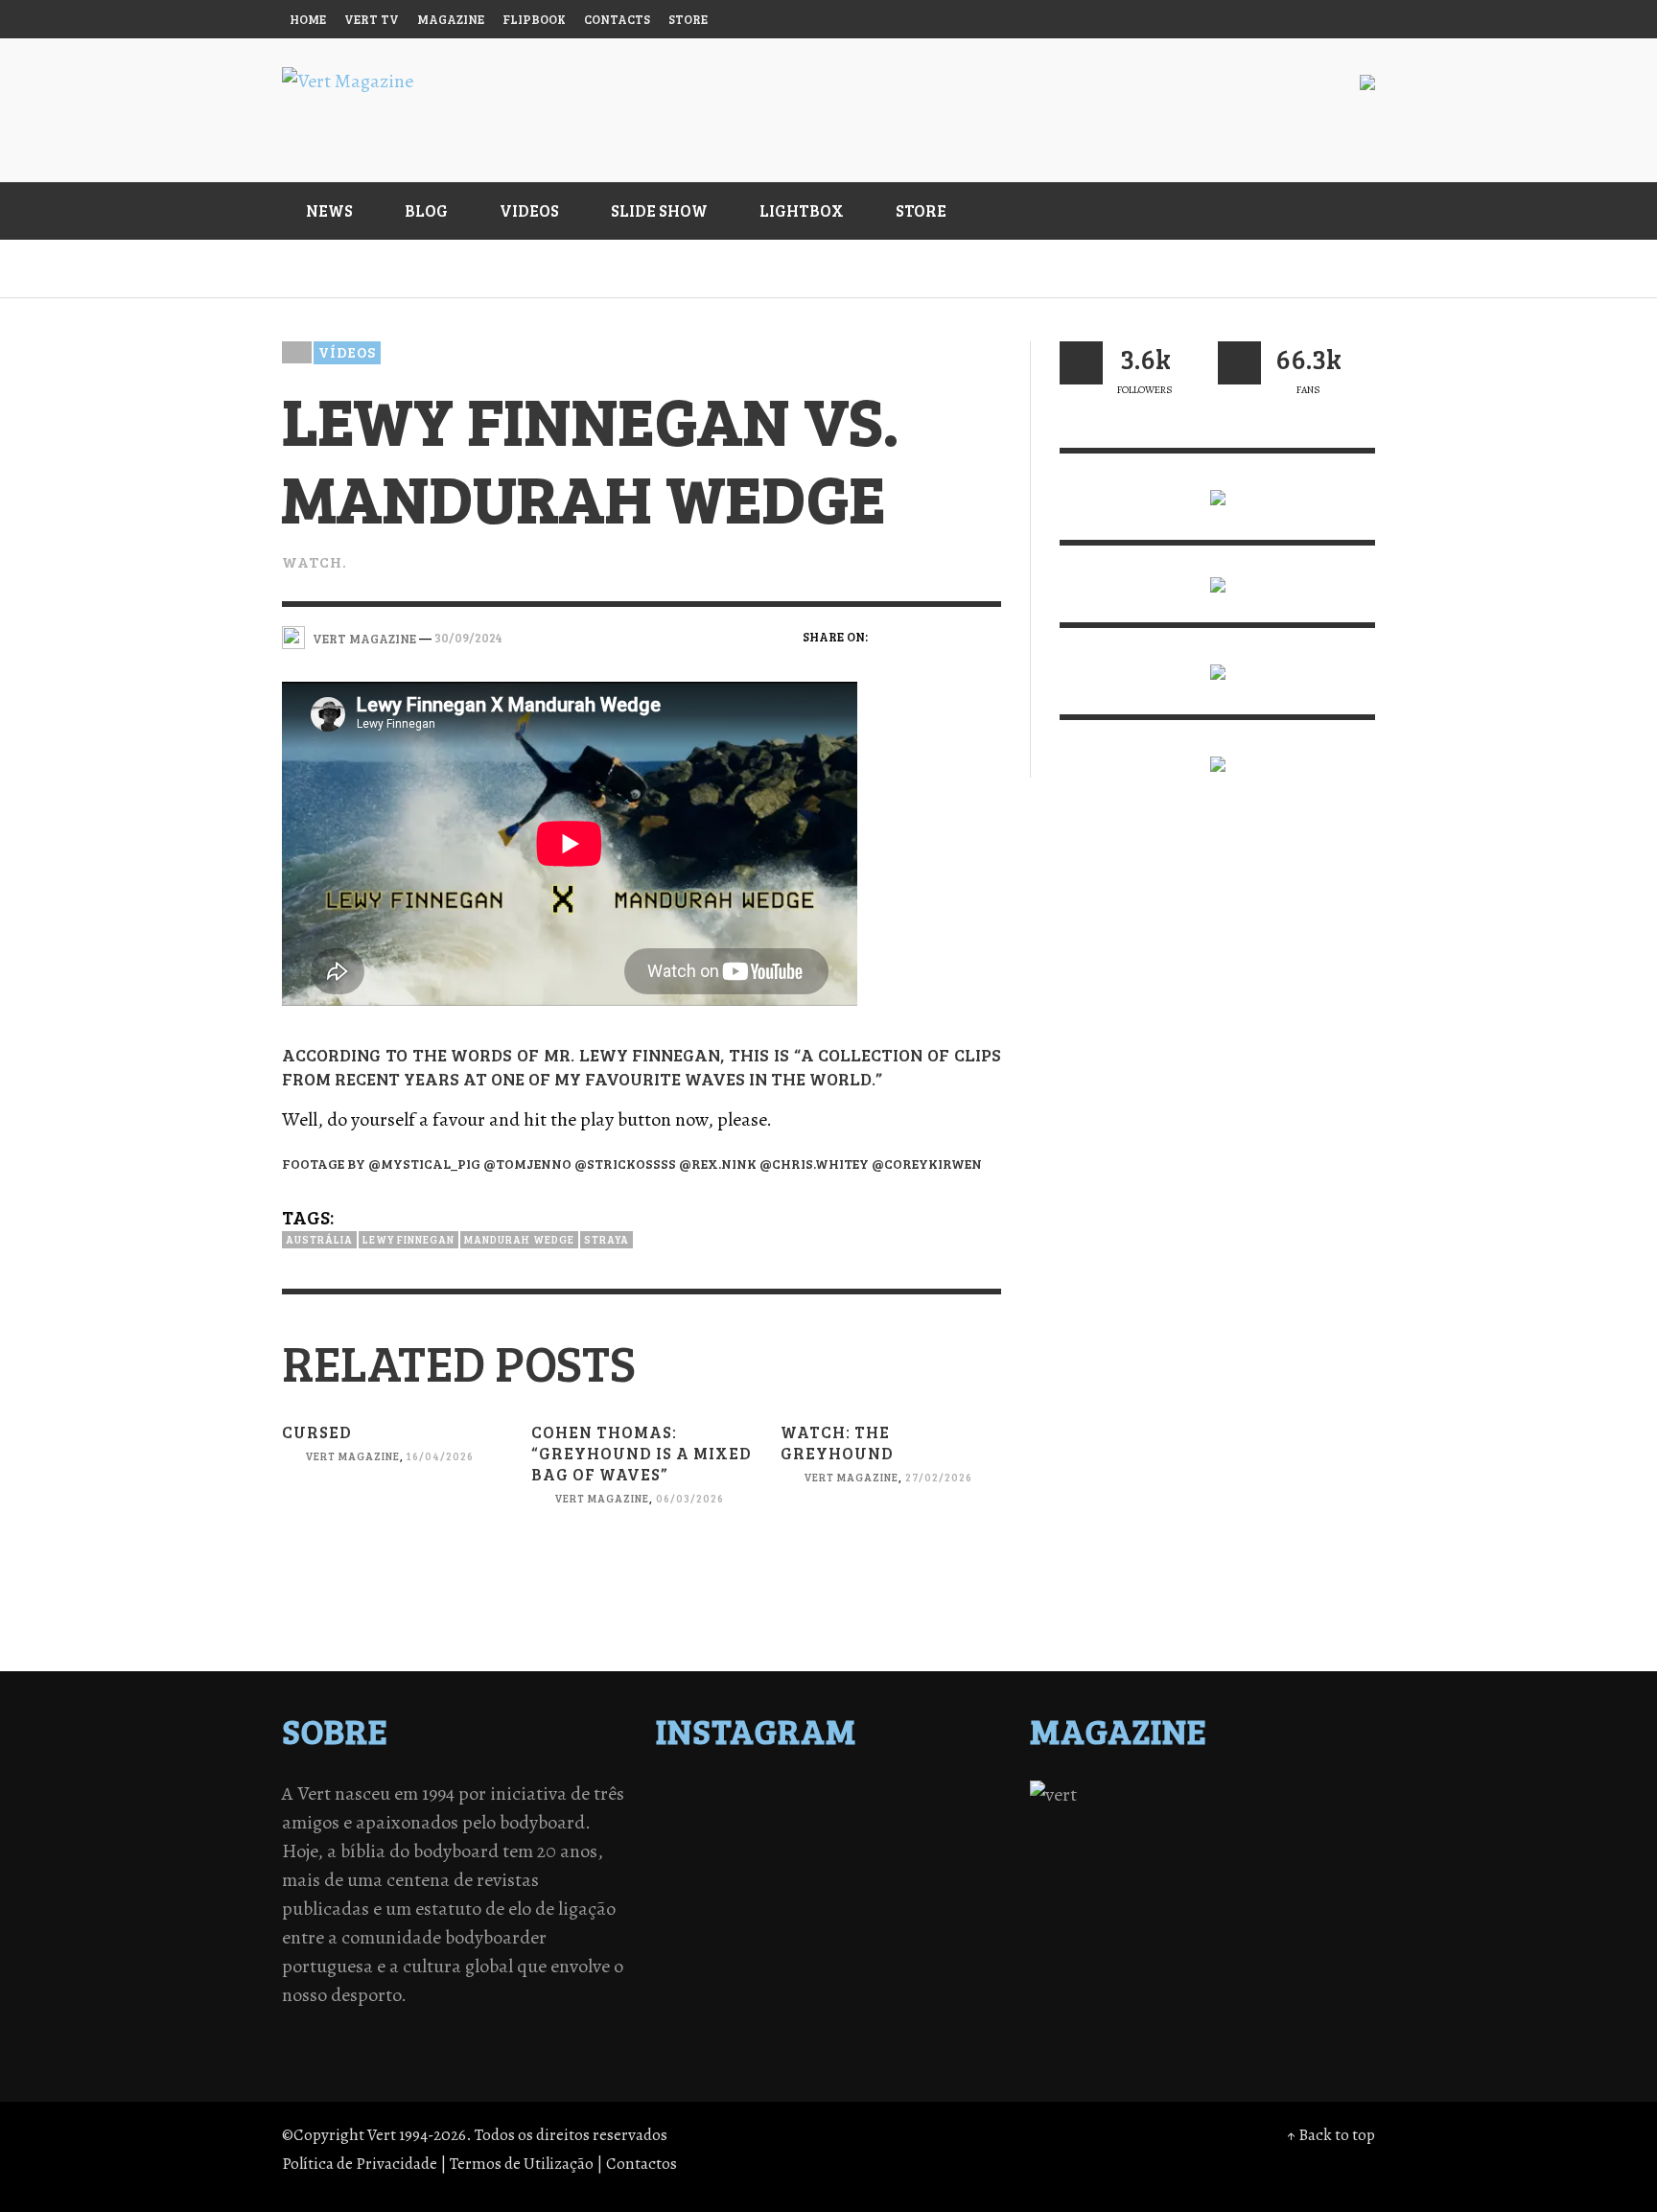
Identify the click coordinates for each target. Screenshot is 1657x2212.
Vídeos (347, 352)
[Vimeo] (1280, 19)
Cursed (317, 1432)
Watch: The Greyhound (837, 1443)
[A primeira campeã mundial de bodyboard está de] (871, 1797)
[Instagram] (1206, 19)
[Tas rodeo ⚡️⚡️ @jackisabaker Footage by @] (703, 1897)
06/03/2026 (690, 1498)
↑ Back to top (1331, 2135)
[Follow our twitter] (1081, 363)
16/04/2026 (440, 1456)
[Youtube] (1317, 19)
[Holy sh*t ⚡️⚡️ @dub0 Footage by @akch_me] (703, 1797)
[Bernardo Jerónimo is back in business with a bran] (703, 1822)
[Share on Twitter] (922, 636)
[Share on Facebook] (888, 636)
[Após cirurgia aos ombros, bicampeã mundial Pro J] (871, 1822)
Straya (607, 1239)
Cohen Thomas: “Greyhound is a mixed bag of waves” (642, 1453)
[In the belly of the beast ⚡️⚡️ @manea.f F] (871, 1847)
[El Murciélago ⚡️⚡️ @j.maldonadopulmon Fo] (703, 1847)
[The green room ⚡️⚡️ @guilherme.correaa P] (787, 1847)
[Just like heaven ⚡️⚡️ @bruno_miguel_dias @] (871, 1872)
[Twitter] (1244, 19)
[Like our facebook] (1239, 363)
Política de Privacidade (360, 2164)
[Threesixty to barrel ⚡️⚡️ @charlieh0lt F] (955, 1897)
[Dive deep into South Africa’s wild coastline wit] (787, 1897)
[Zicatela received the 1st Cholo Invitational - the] (955, 1822)
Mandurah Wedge (519, 1239)
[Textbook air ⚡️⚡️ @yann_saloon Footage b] (955, 1797)
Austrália (319, 1239)
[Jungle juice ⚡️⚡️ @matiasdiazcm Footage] (955, 1872)
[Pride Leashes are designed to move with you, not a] (871, 1897)
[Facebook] (1170, 19)
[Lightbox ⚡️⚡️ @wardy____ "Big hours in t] (787, 1872)
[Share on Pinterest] (988, 636)
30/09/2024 (468, 638)
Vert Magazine (352, 1456)
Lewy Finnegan (408, 1239)
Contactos (642, 2164)
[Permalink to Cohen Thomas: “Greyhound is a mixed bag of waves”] (642, 1580)
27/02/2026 (939, 1477)
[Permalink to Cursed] (392, 1537)
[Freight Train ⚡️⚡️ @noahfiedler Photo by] (955, 1847)
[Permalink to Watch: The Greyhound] (891, 1559)
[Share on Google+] (955, 636)
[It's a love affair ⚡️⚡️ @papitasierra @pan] (787, 1797)
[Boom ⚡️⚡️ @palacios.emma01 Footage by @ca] (787, 1822)
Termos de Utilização (522, 2164)
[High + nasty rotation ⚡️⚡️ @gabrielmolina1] (703, 1872)
